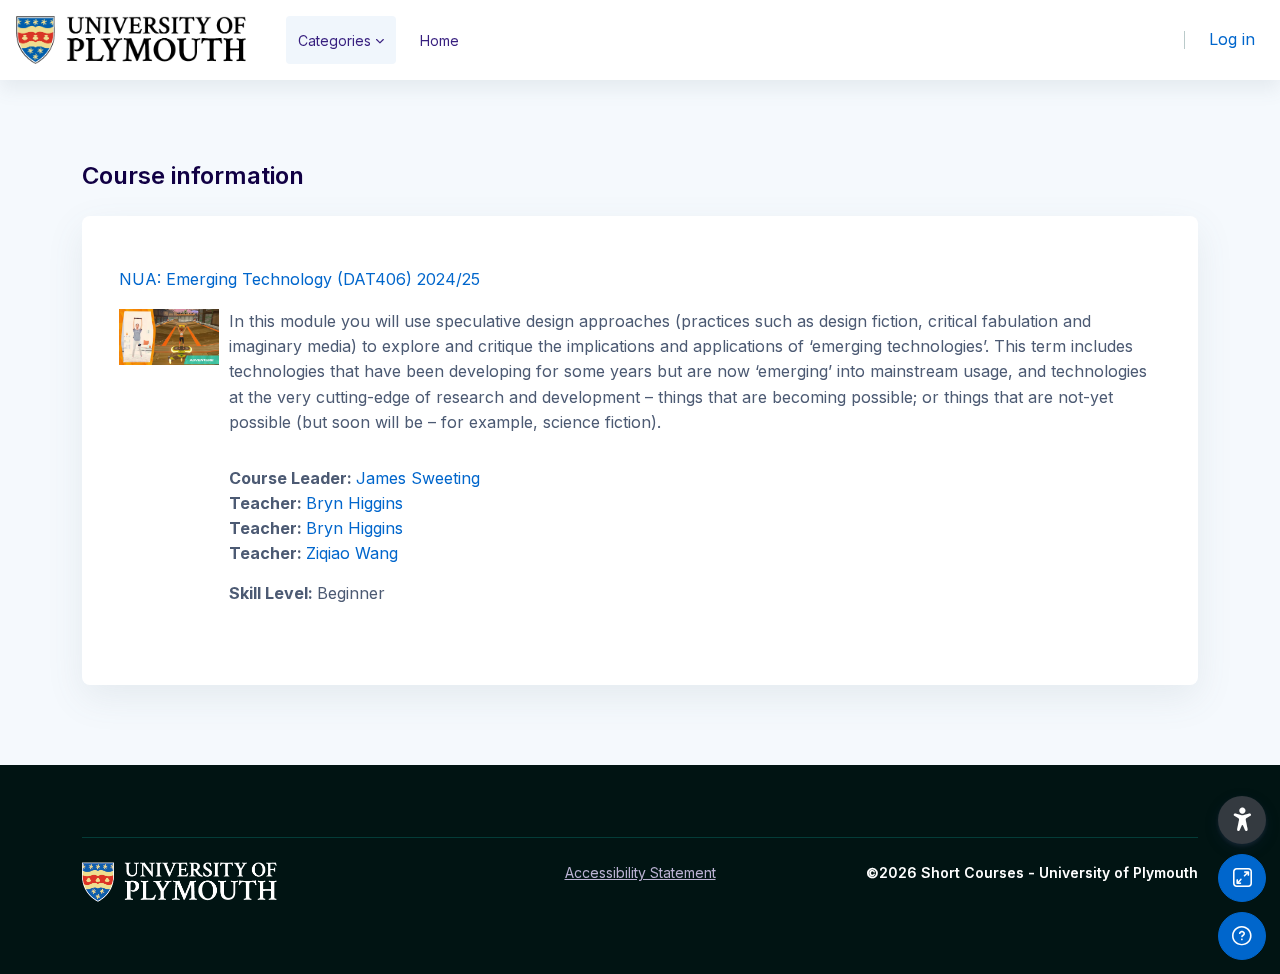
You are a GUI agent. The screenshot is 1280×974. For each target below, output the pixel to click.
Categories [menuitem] (334, 40)
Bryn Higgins (354, 503)
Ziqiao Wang (352, 553)
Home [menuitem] (439, 40)
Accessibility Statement (640, 872)
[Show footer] (1242, 936)
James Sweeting (418, 478)
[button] (1242, 820)
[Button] (1242, 878)
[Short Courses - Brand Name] (131, 40)
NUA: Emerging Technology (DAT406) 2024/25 (299, 279)
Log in (1232, 39)
